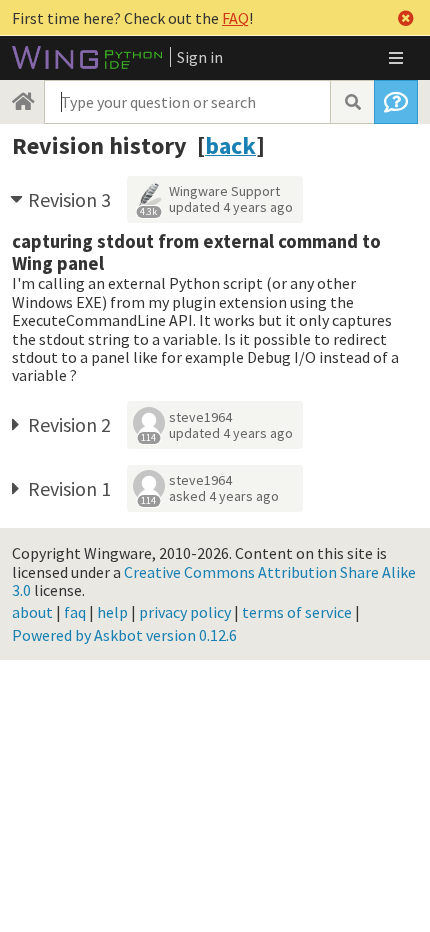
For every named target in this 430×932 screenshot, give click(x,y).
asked (224, 496)
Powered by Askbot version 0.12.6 (124, 635)
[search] (352, 102)
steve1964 (200, 417)
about (32, 612)
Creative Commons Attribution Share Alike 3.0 (214, 581)
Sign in (200, 57)
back (230, 145)
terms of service (297, 612)
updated (231, 207)
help (112, 612)
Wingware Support (224, 191)
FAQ (235, 18)
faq (75, 612)
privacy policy (185, 612)
